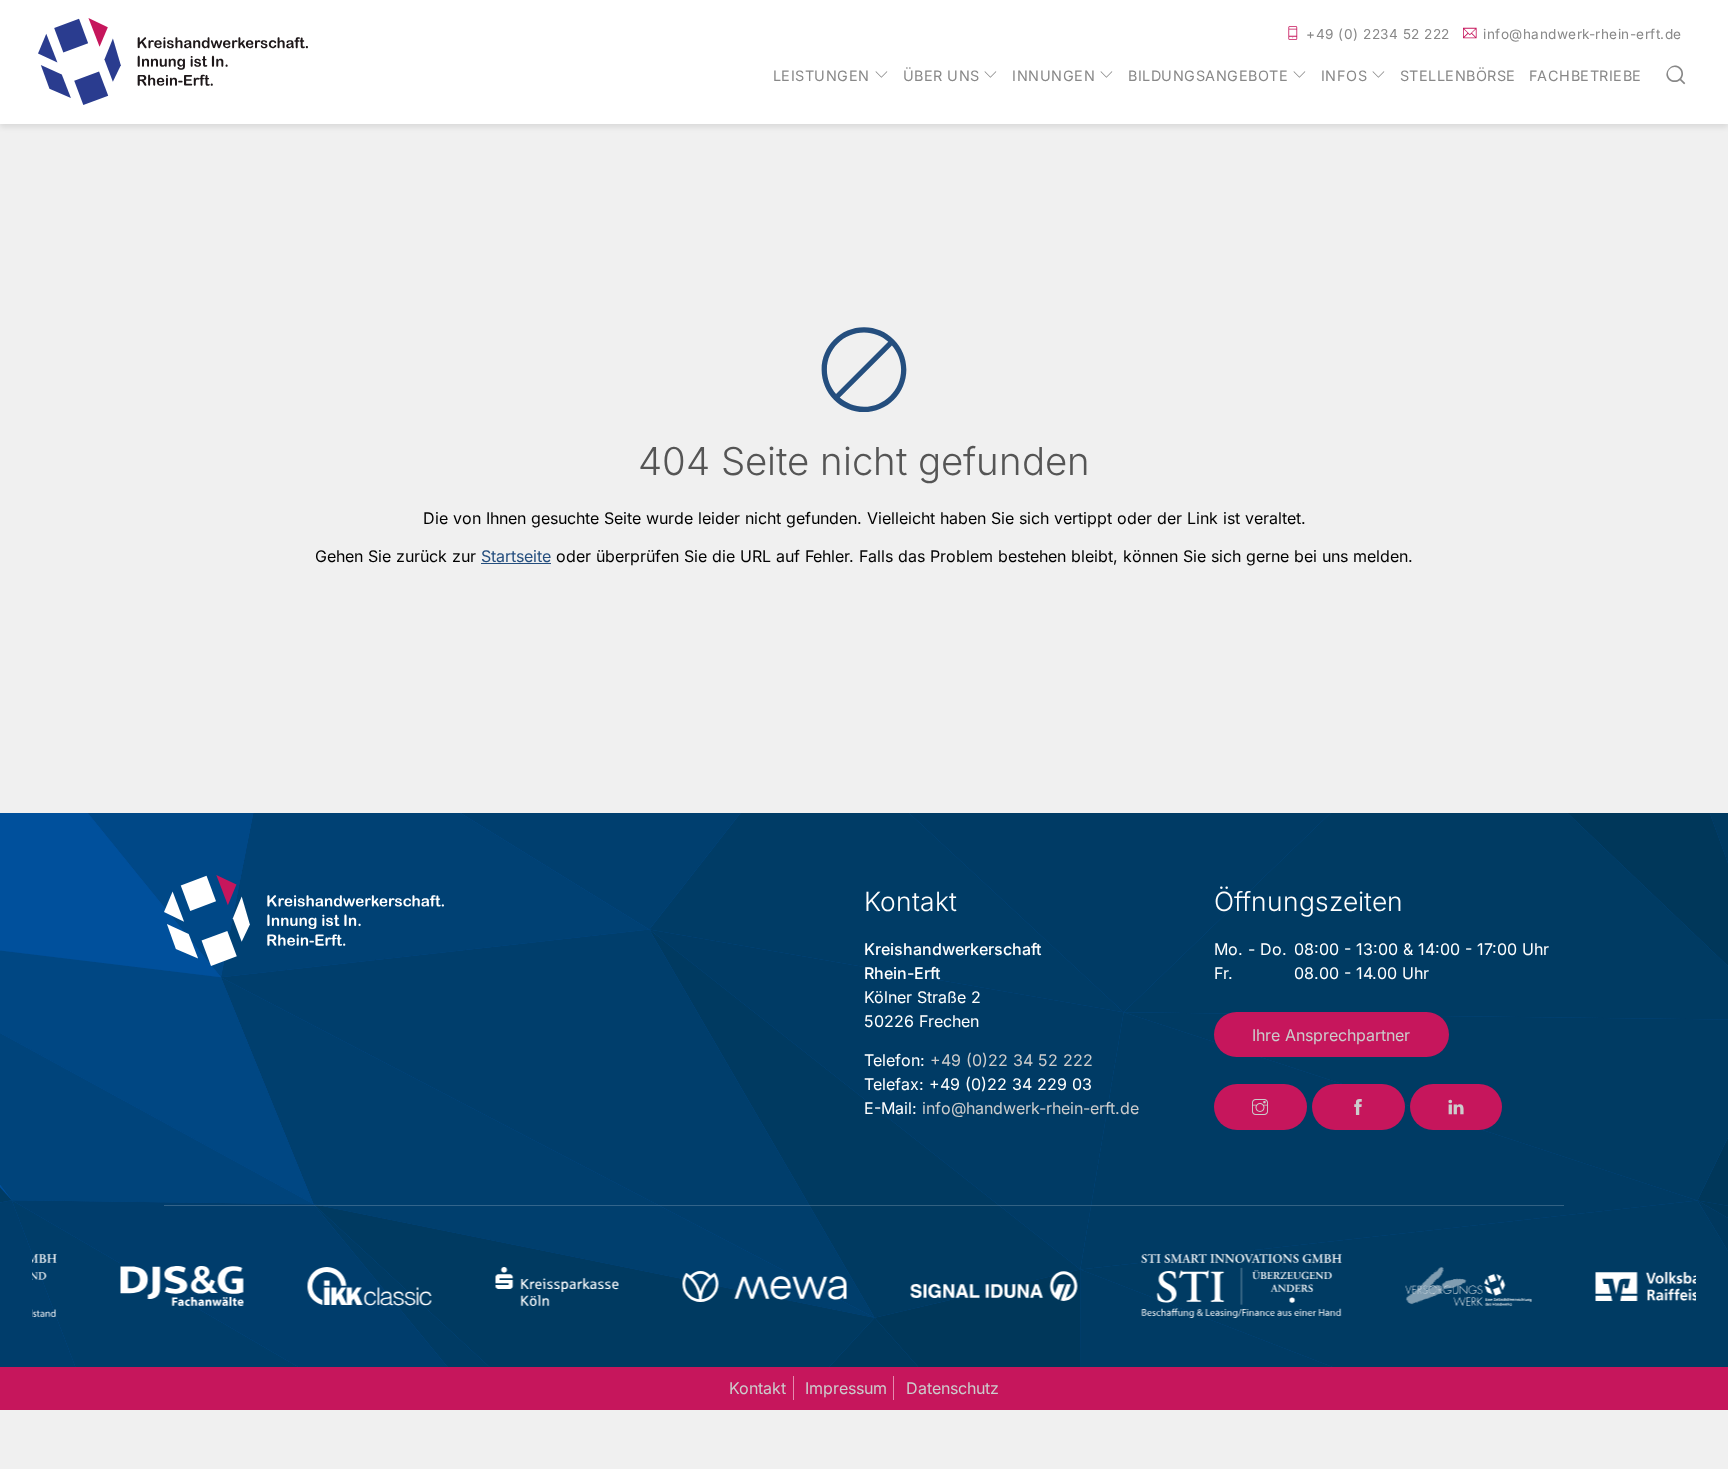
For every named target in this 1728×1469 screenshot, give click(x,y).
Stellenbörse (1458, 76)
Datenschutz (952, 1388)
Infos (1344, 76)
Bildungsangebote (1208, 76)
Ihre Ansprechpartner (1331, 1035)
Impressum (846, 1388)
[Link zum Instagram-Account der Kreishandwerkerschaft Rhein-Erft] (1260, 1107)
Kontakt (757, 1388)
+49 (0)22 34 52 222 (1011, 1060)
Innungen (1053, 76)
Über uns (941, 76)
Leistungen (821, 76)
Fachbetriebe (1585, 76)
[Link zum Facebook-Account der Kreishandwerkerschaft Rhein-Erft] (1358, 1107)
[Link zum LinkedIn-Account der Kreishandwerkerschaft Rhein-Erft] (1456, 1107)
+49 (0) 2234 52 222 (1378, 34)
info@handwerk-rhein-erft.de (1582, 34)
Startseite (516, 556)
